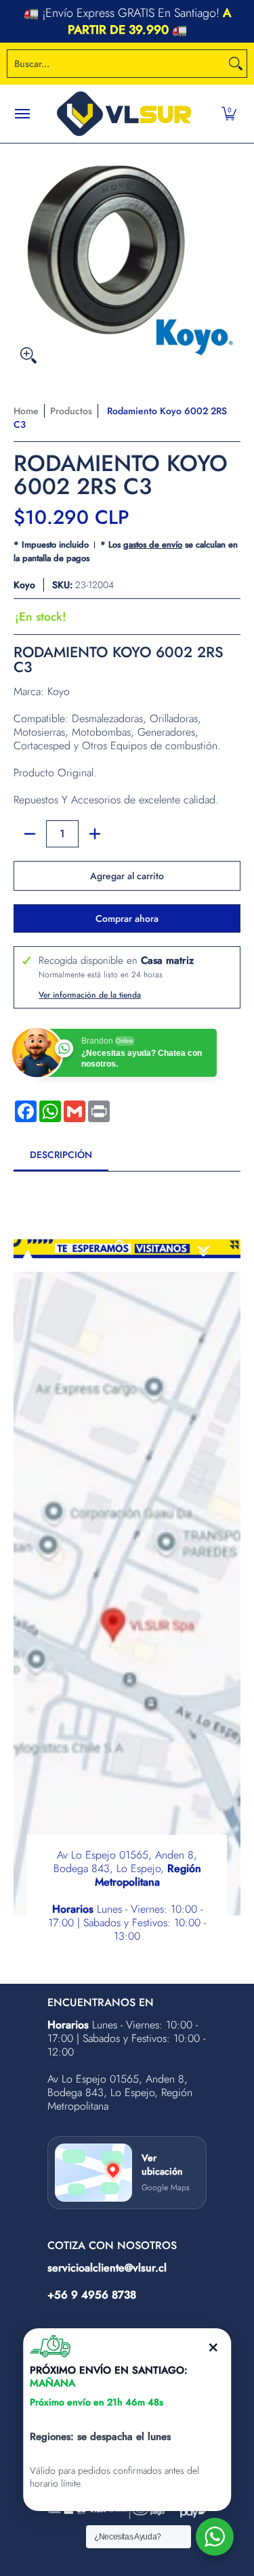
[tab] (61, 1159)
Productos (71, 411)
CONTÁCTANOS (208, 22)
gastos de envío (153, 545)
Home (26, 411)
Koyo (24, 585)
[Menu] (22, 114)
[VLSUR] (124, 114)
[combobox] (116, 64)
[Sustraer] (30, 834)
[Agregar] (95, 834)
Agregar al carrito (127, 876)
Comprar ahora (127, 918)
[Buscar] (236, 64)
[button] (229, 114)
